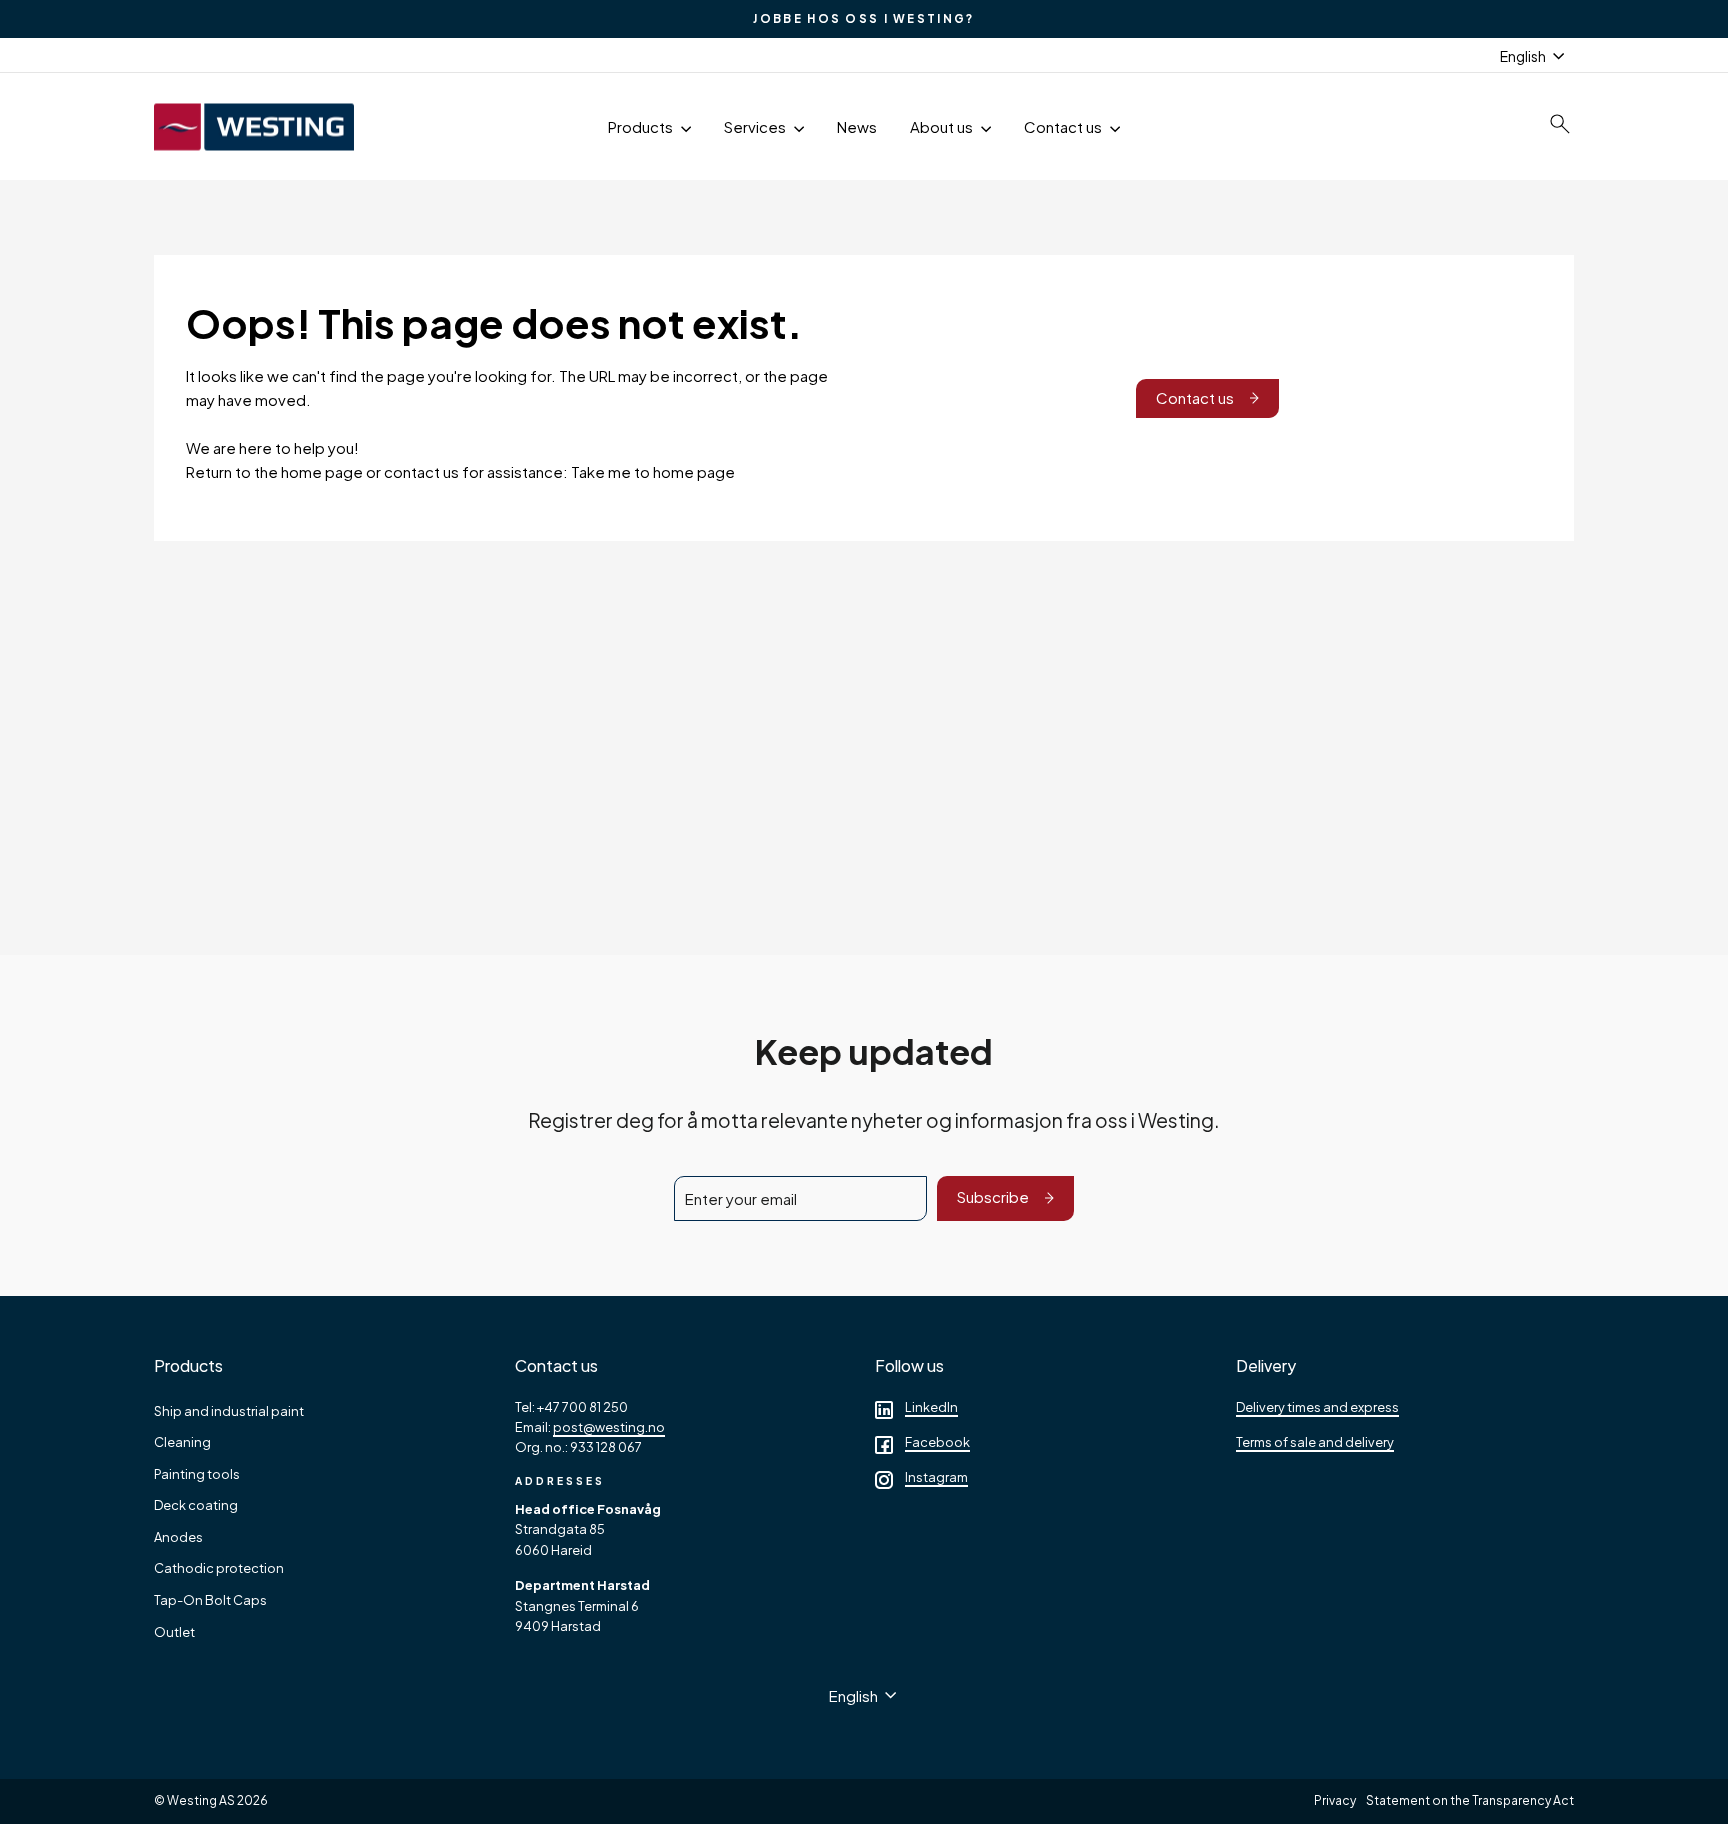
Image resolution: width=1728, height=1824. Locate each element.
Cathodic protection (219, 1568)
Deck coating (196, 1505)
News (857, 126)
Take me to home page (653, 471)
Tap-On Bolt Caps (210, 1600)
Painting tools (197, 1474)
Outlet (174, 1632)
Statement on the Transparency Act (1470, 1800)
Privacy (1335, 1800)
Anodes (178, 1537)
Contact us (1064, 126)
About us (943, 126)
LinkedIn (931, 1407)
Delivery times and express (1317, 1407)
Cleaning (182, 1442)
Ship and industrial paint (229, 1411)
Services (756, 126)
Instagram (936, 1477)
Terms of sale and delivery (1315, 1442)
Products (642, 126)
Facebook (937, 1442)
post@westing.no (609, 1427)
